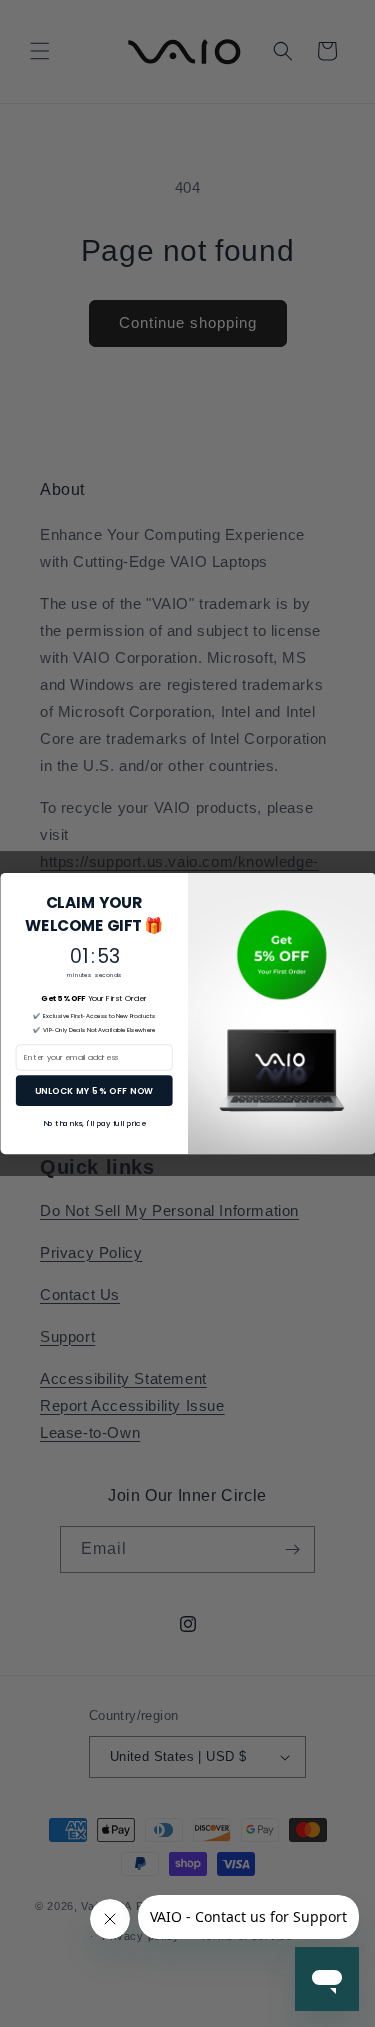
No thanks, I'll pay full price (93, 1123)
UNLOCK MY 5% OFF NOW (94, 1090)
